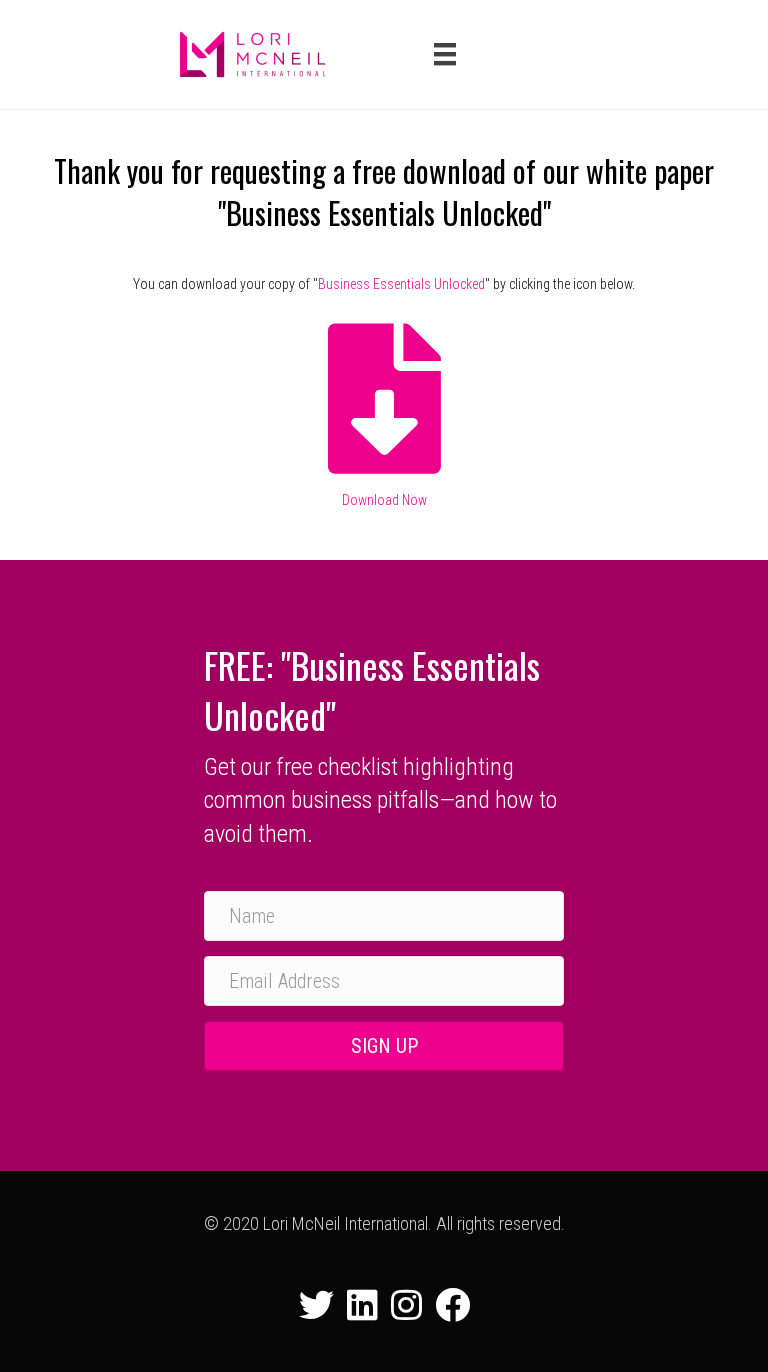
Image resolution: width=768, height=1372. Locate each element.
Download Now (384, 500)
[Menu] (445, 54)
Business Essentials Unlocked (401, 284)
